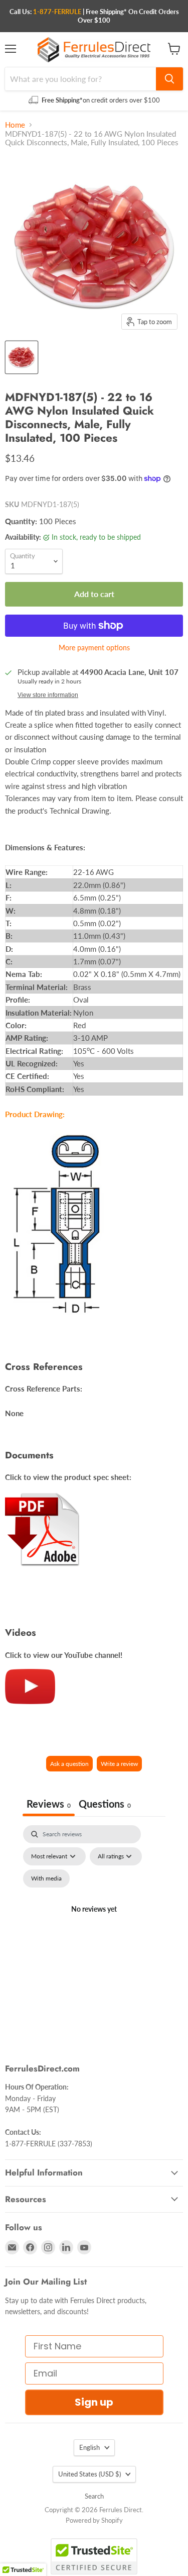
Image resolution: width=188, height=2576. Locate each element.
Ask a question (69, 1764)
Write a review (119, 1764)
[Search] (169, 79)
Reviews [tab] (49, 1804)
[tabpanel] (94, 1921)
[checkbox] (46, 1878)
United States (89, 2474)
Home (15, 125)
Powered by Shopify (94, 2520)
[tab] (105, 1805)
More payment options (94, 648)
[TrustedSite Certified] (94, 2556)
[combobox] (80, 79)
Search (94, 2496)
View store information (48, 695)
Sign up (94, 2402)
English (89, 2447)
